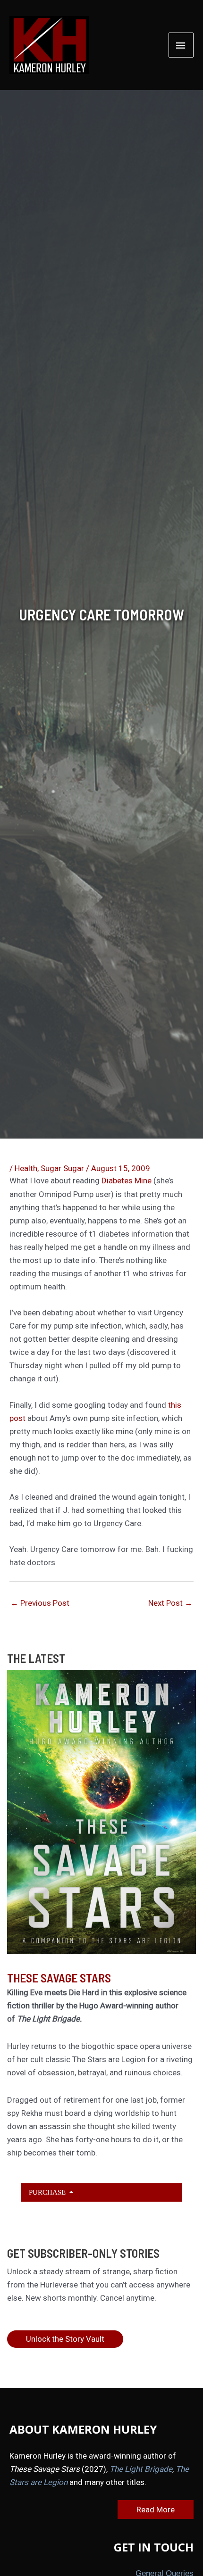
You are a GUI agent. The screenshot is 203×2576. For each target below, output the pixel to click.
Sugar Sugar (62, 1168)
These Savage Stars (59, 1978)
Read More (156, 2510)
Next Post (170, 1603)
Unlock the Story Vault (65, 2339)
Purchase (48, 2192)
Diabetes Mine (127, 1181)
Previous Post (40, 1603)
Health (26, 1168)
